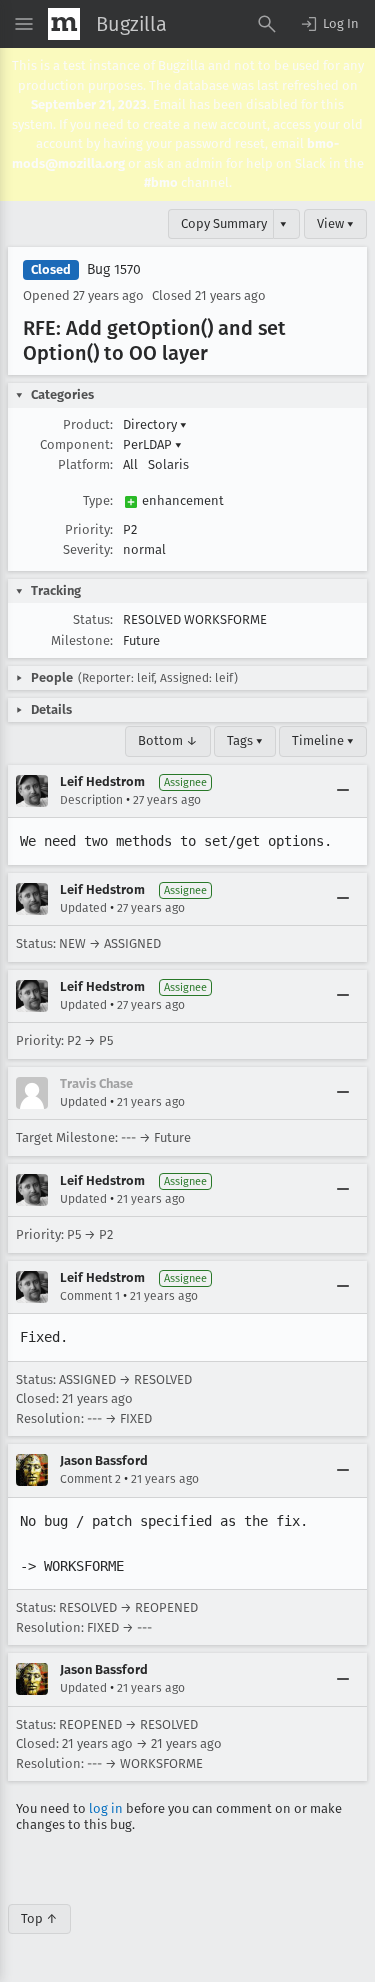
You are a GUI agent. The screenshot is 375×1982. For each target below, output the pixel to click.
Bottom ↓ (168, 740)
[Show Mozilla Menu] (64, 24)
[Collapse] (343, 791)
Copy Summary (224, 223)
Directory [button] (155, 424)
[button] (329, 24)
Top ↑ (39, 1918)
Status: (93, 619)
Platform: (85, 464)
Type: (98, 500)
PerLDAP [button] (152, 444)
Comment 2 (90, 1479)
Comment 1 (90, 1296)
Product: (88, 424)
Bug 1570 (114, 269)
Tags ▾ (245, 740)
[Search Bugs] (267, 24)
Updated (83, 908)
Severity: (88, 549)
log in (106, 1808)
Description (91, 800)
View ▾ (335, 223)
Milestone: (82, 640)
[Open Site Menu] (24, 24)
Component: (76, 444)
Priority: (89, 529)
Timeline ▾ (323, 740)
